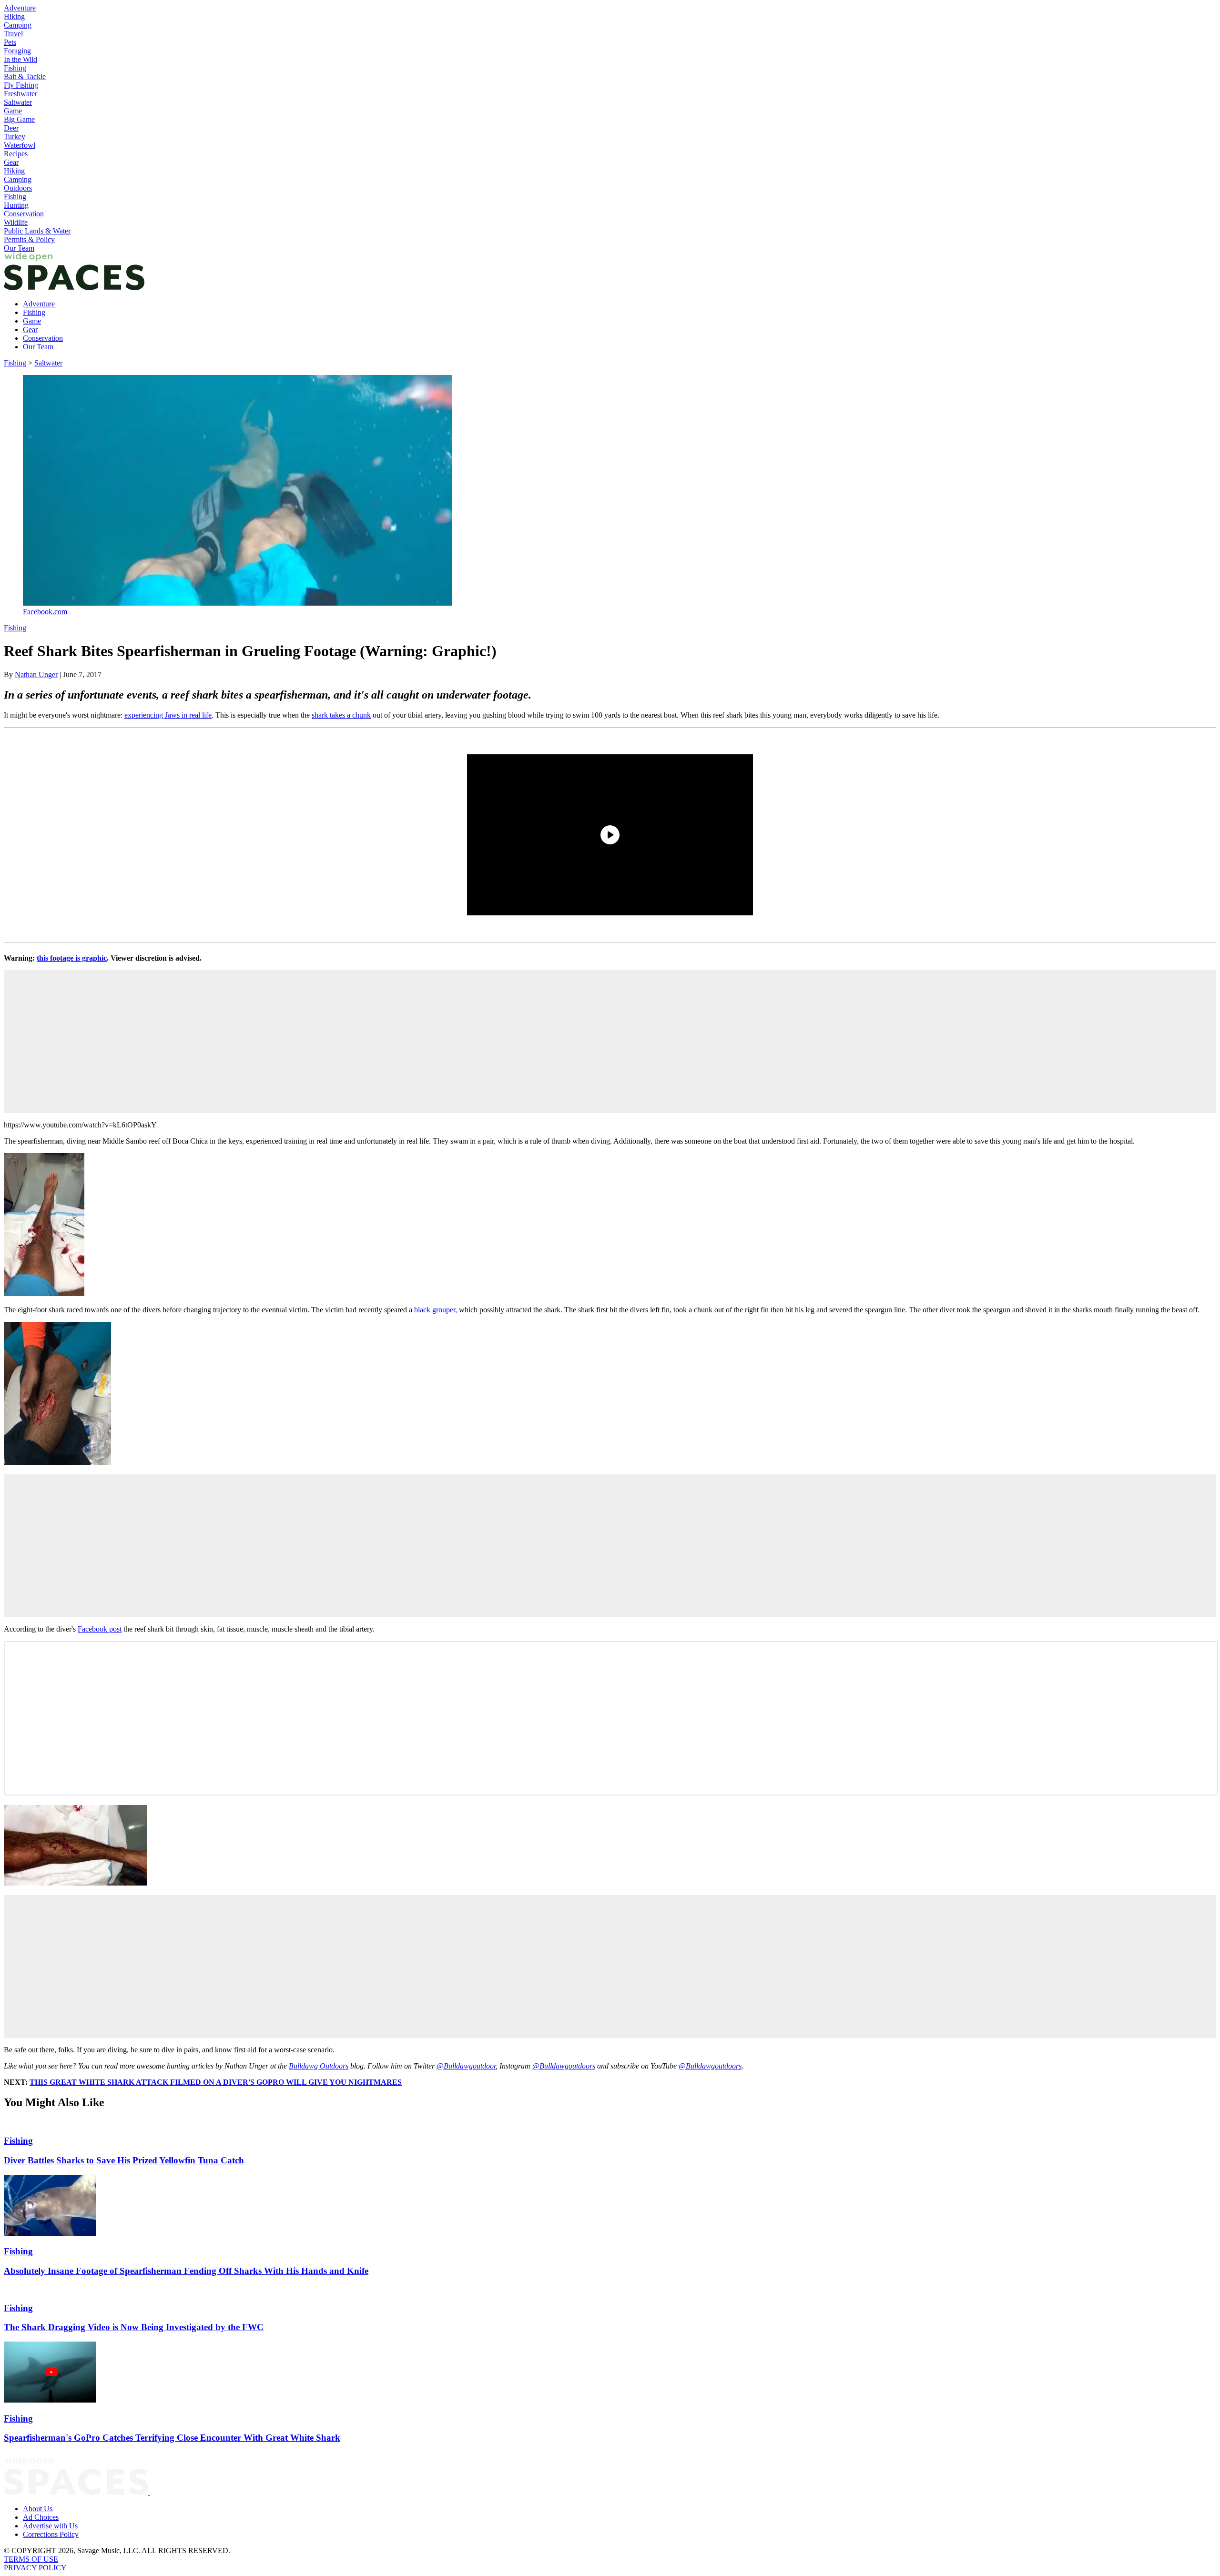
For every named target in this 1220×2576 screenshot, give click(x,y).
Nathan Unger (36, 674)
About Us (38, 2509)
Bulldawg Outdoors (319, 2066)
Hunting (16, 205)
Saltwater (18, 102)
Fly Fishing (21, 85)
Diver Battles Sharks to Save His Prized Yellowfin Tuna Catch (124, 2160)
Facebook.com (45, 612)
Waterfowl (20, 145)
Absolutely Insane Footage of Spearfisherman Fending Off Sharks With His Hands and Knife (186, 2271)
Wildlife (16, 222)
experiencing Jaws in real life (168, 715)
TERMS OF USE (31, 2559)
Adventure (20, 8)
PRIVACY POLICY (35, 2568)
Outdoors (18, 188)
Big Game (19, 119)
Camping (18, 25)
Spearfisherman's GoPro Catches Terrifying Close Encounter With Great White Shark (172, 2438)
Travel (13, 34)
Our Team (19, 248)
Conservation (24, 214)
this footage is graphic (72, 958)
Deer (11, 128)
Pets (10, 42)
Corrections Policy (51, 2534)
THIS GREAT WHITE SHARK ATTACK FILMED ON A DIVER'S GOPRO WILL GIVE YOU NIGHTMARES (216, 2082)
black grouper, (436, 1310)
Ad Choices (41, 2517)
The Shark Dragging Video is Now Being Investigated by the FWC (134, 2327)
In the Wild (20, 59)
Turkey (15, 137)
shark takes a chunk (341, 715)
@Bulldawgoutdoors (564, 2066)
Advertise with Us (50, 2526)
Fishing (15, 68)
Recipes (16, 154)
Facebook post (100, 1629)
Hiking (14, 16)
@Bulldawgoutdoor (466, 2066)
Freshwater (20, 94)
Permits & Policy (29, 239)
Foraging (17, 51)
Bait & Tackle (25, 76)
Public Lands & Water (37, 231)
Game (13, 111)
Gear (11, 162)
